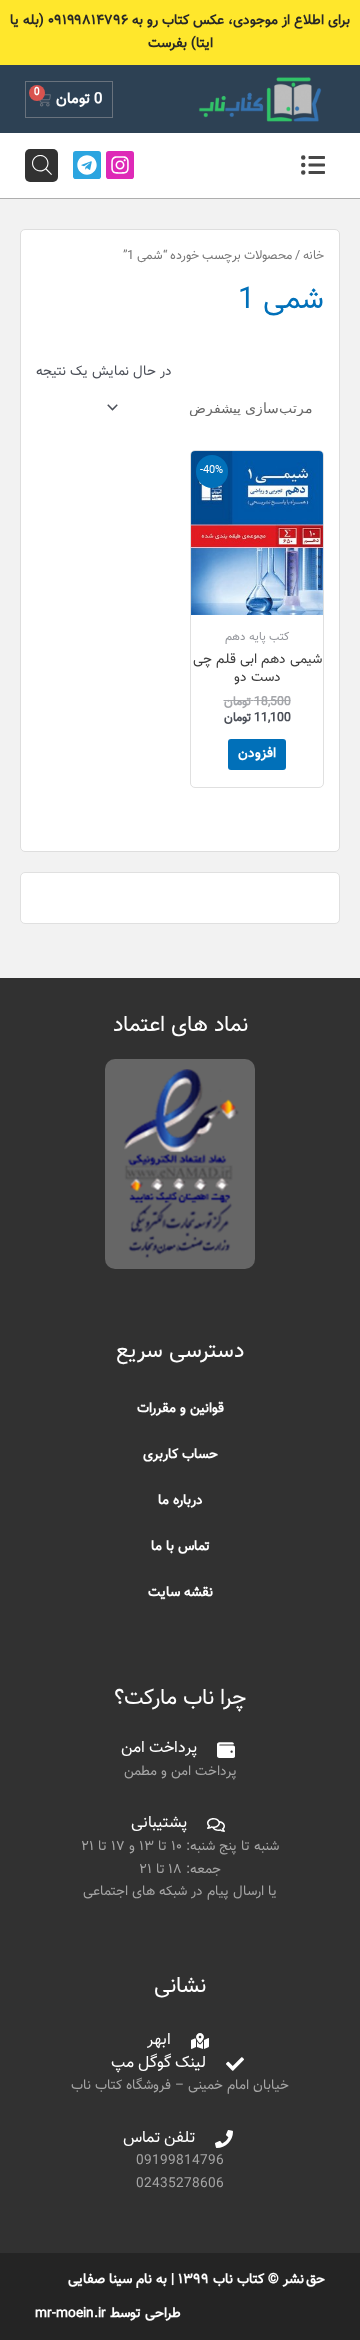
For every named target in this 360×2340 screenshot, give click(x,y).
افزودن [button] (257, 753)
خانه (313, 256)
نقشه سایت (180, 1592)
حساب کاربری (180, 1454)
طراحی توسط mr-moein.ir (108, 2313)
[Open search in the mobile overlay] (42, 165)
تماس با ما (180, 1546)
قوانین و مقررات (180, 1408)
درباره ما (180, 1500)
